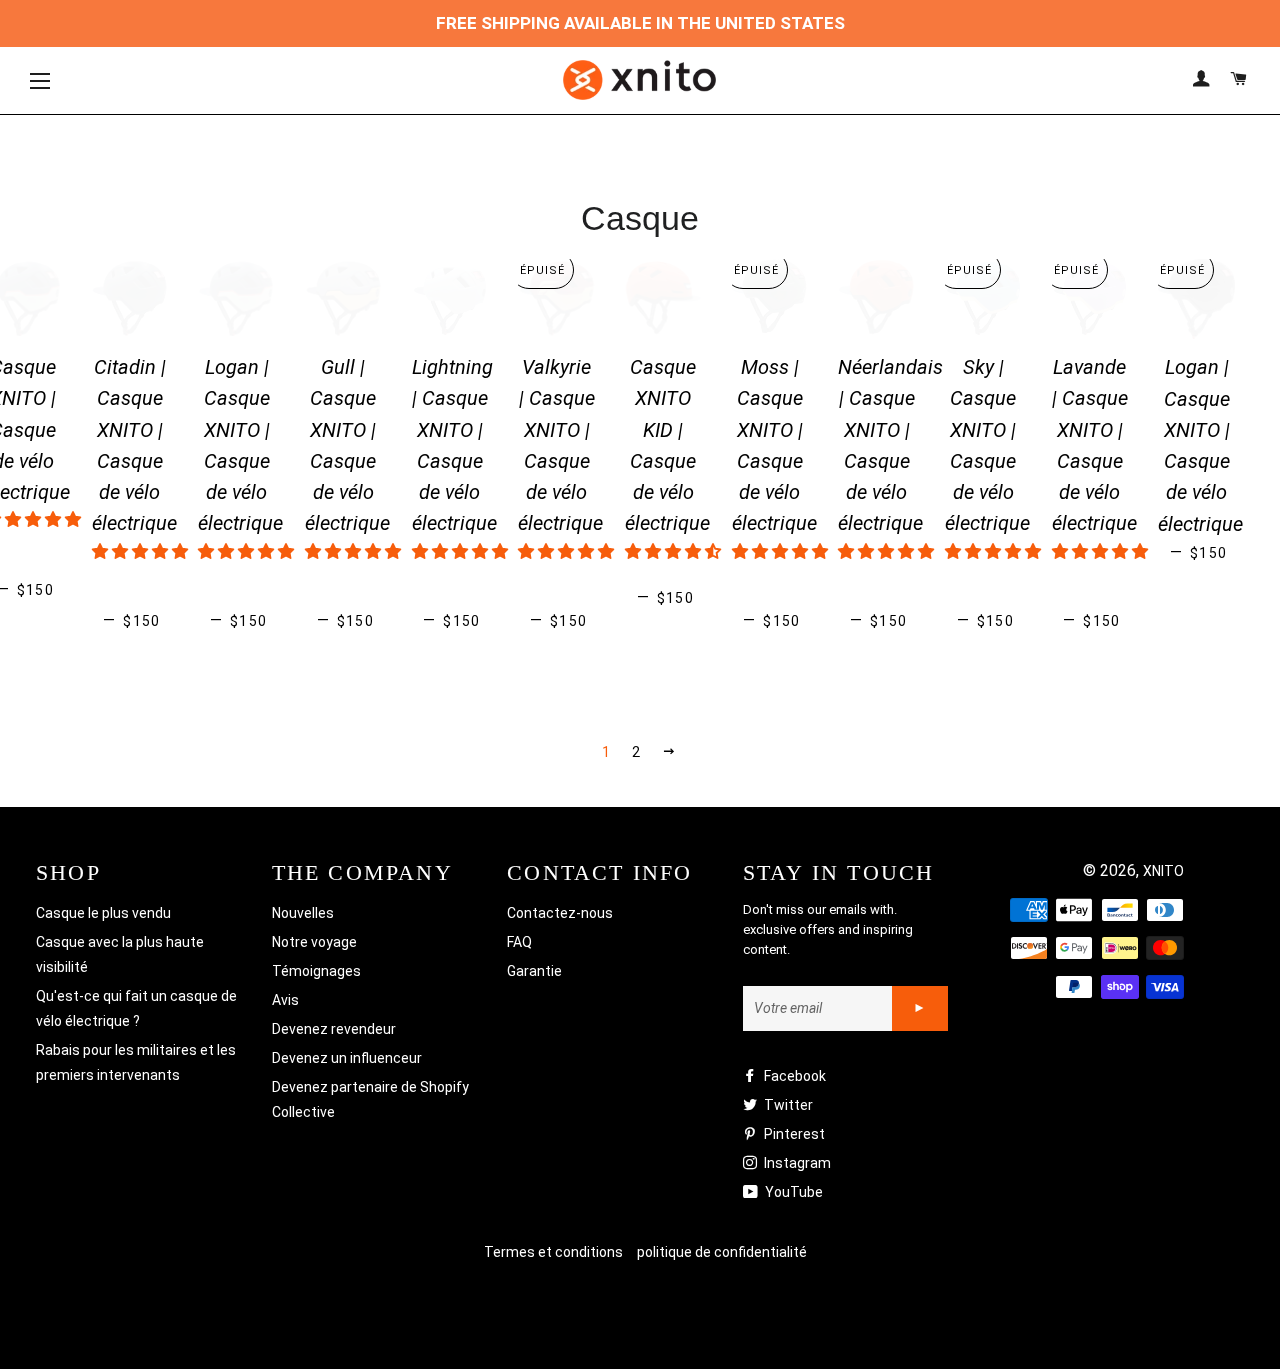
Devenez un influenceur (347, 1058)
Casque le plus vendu (103, 913)
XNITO (1163, 871)
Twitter (787, 1105)
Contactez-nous (560, 913)
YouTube (792, 1192)
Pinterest (793, 1134)
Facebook (793, 1076)
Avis (285, 1000)
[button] (140, 551)
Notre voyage (314, 942)
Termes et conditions (553, 1252)
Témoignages (316, 971)
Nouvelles (303, 913)
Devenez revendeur (334, 1029)
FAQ (519, 942)
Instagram (796, 1163)
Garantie (534, 971)
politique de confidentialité (722, 1252)
